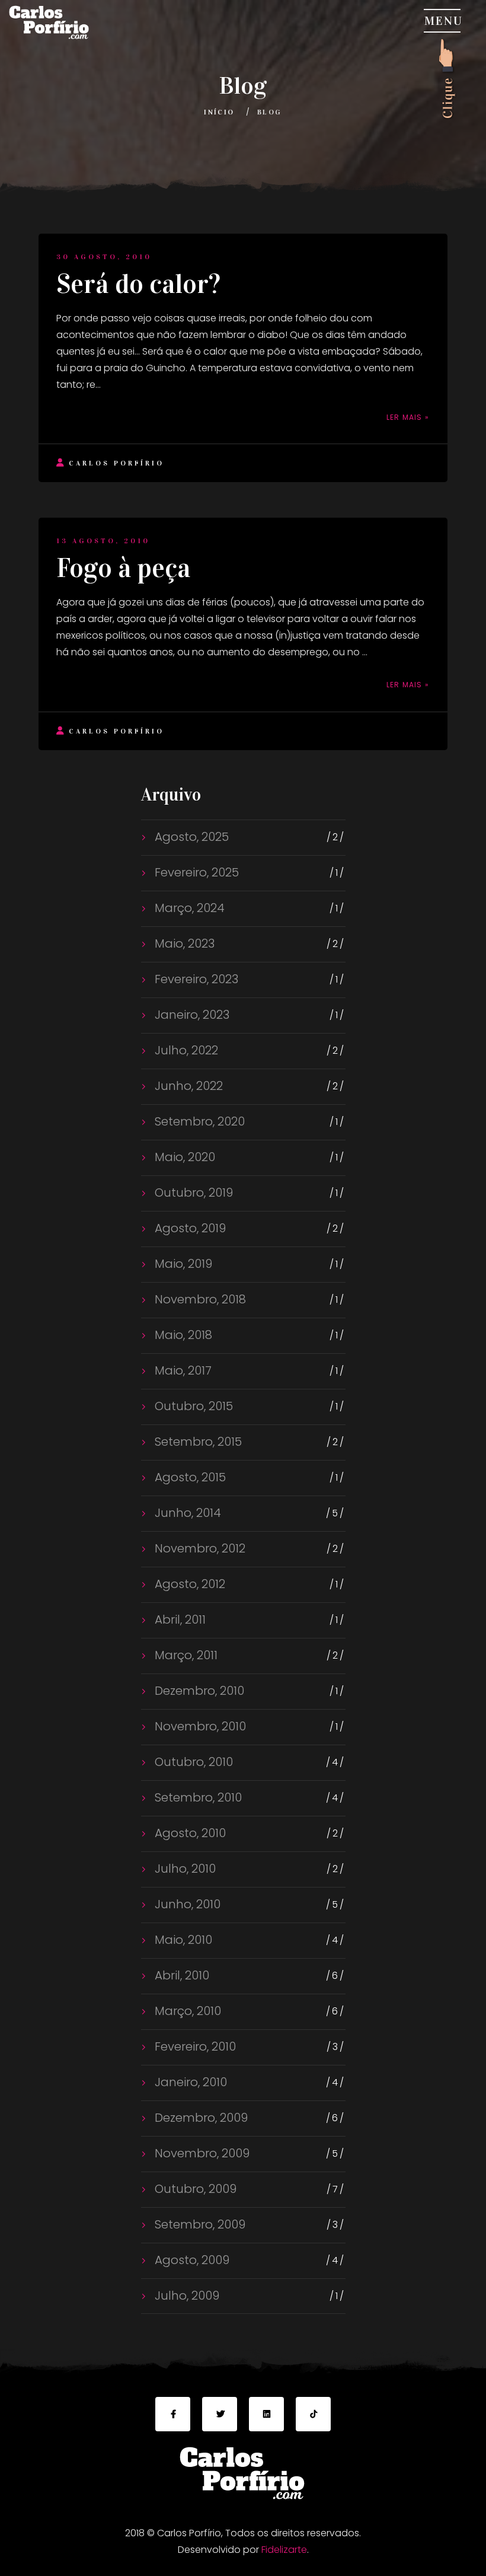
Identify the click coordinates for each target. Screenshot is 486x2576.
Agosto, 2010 (189, 1833)
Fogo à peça (124, 568)
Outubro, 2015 (192, 1406)
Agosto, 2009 (191, 2260)
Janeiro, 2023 (191, 1015)
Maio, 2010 (182, 1940)
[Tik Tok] (313, 2414)
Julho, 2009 (186, 2296)
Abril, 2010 (180, 1975)
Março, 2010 (186, 2011)
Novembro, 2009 (201, 2153)
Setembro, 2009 (199, 2224)
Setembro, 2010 (197, 1797)
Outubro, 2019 (192, 1193)
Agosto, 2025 (190, 837)
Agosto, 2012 (188, 1584)
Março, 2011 (185, 1655)
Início (219, 112)
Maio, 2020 (183, 1157)
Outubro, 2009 (194, 2189)
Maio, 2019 (182, 1264)
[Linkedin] (266, 2414)
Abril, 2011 (179, 1619)
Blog (270, 112)
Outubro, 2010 (192, 1762)
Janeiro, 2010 (189, 2082)
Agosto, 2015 (189, 1477)
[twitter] (220, 2414)
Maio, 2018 (182, 1335)
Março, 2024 (188, 908)
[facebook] (173, 2414)
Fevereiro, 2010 (194, 2046)
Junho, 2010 (186, 1904)
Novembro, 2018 (199, 1299)
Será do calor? (138, 284)
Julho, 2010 (184, 1869)
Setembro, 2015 (197, 1442)
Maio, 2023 (183, 943)
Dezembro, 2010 (198, 1691)
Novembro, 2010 (199, 1726)
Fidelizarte (284, 2550)
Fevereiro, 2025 (195, 872)
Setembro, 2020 (198, 1121)
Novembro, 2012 (199, 1548)
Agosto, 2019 (189, 1228)
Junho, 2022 (187, 1086)
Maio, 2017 (182, 1370)
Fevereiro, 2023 (195, 979)
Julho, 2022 (185, 1050)
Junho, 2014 (186, 1513)
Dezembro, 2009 (200, 2118)
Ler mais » (408, 417)
